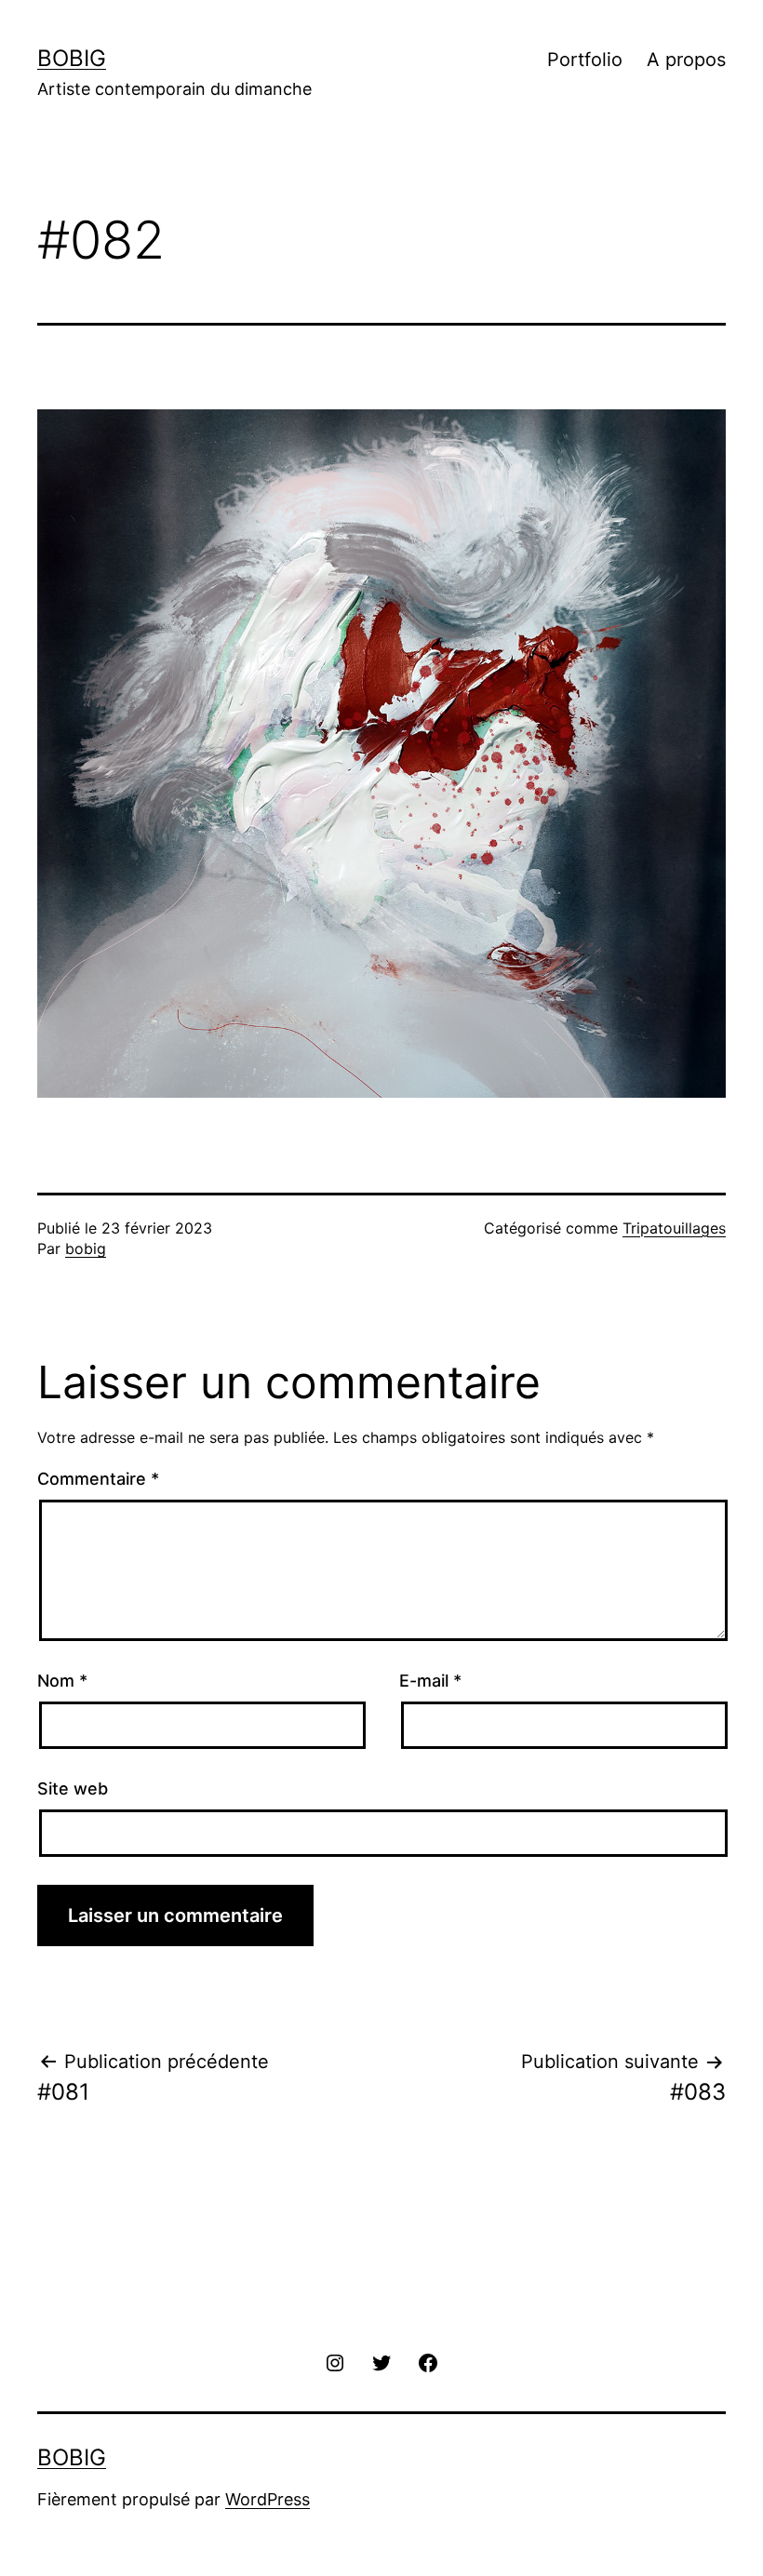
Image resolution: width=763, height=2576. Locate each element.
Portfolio (585, 60)
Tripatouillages (674, 1228)
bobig (86, 1248)
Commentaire (98, 1479)
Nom (62, 1681)
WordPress (268, 2499)
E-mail (430, 1681)
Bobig (72, 58)
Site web (73, 1789)
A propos (686, 60)
